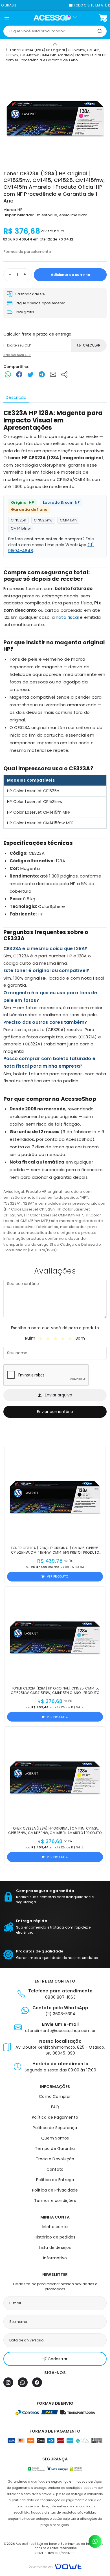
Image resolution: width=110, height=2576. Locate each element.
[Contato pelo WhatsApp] (95, 2541)
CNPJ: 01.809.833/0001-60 (55, 2553)
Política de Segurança (55, 2128)
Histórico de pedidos (55, 2237)
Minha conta (55, 2227)
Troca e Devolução (55, 2159)
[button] (7, 19)
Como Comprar (55, 2096)
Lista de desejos (55, 2247)
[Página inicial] (55, 18)
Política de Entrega (55, 2180)
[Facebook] (37, 2382)
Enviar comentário (55, 1412)
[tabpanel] (55, 831)
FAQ (55, 2107)
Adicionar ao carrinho (70, 275)
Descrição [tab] (16, 397)
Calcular (92, 345)
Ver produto (58, 1576)
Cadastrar (58, 2359)
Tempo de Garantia (55, 2148)
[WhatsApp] (23, 2382)
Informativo (55, 2258)
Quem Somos (55, 2138)
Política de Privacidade (55, 2190)
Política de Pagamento (55, 2117)
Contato (55, 2169)
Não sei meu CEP (17, 355)
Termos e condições (55, 2201)
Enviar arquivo (59, 1395)
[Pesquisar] (100, 31)
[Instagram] (8, 2382)
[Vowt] (55, 2566)
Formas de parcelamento (27, 252)
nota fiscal (67, 617)
